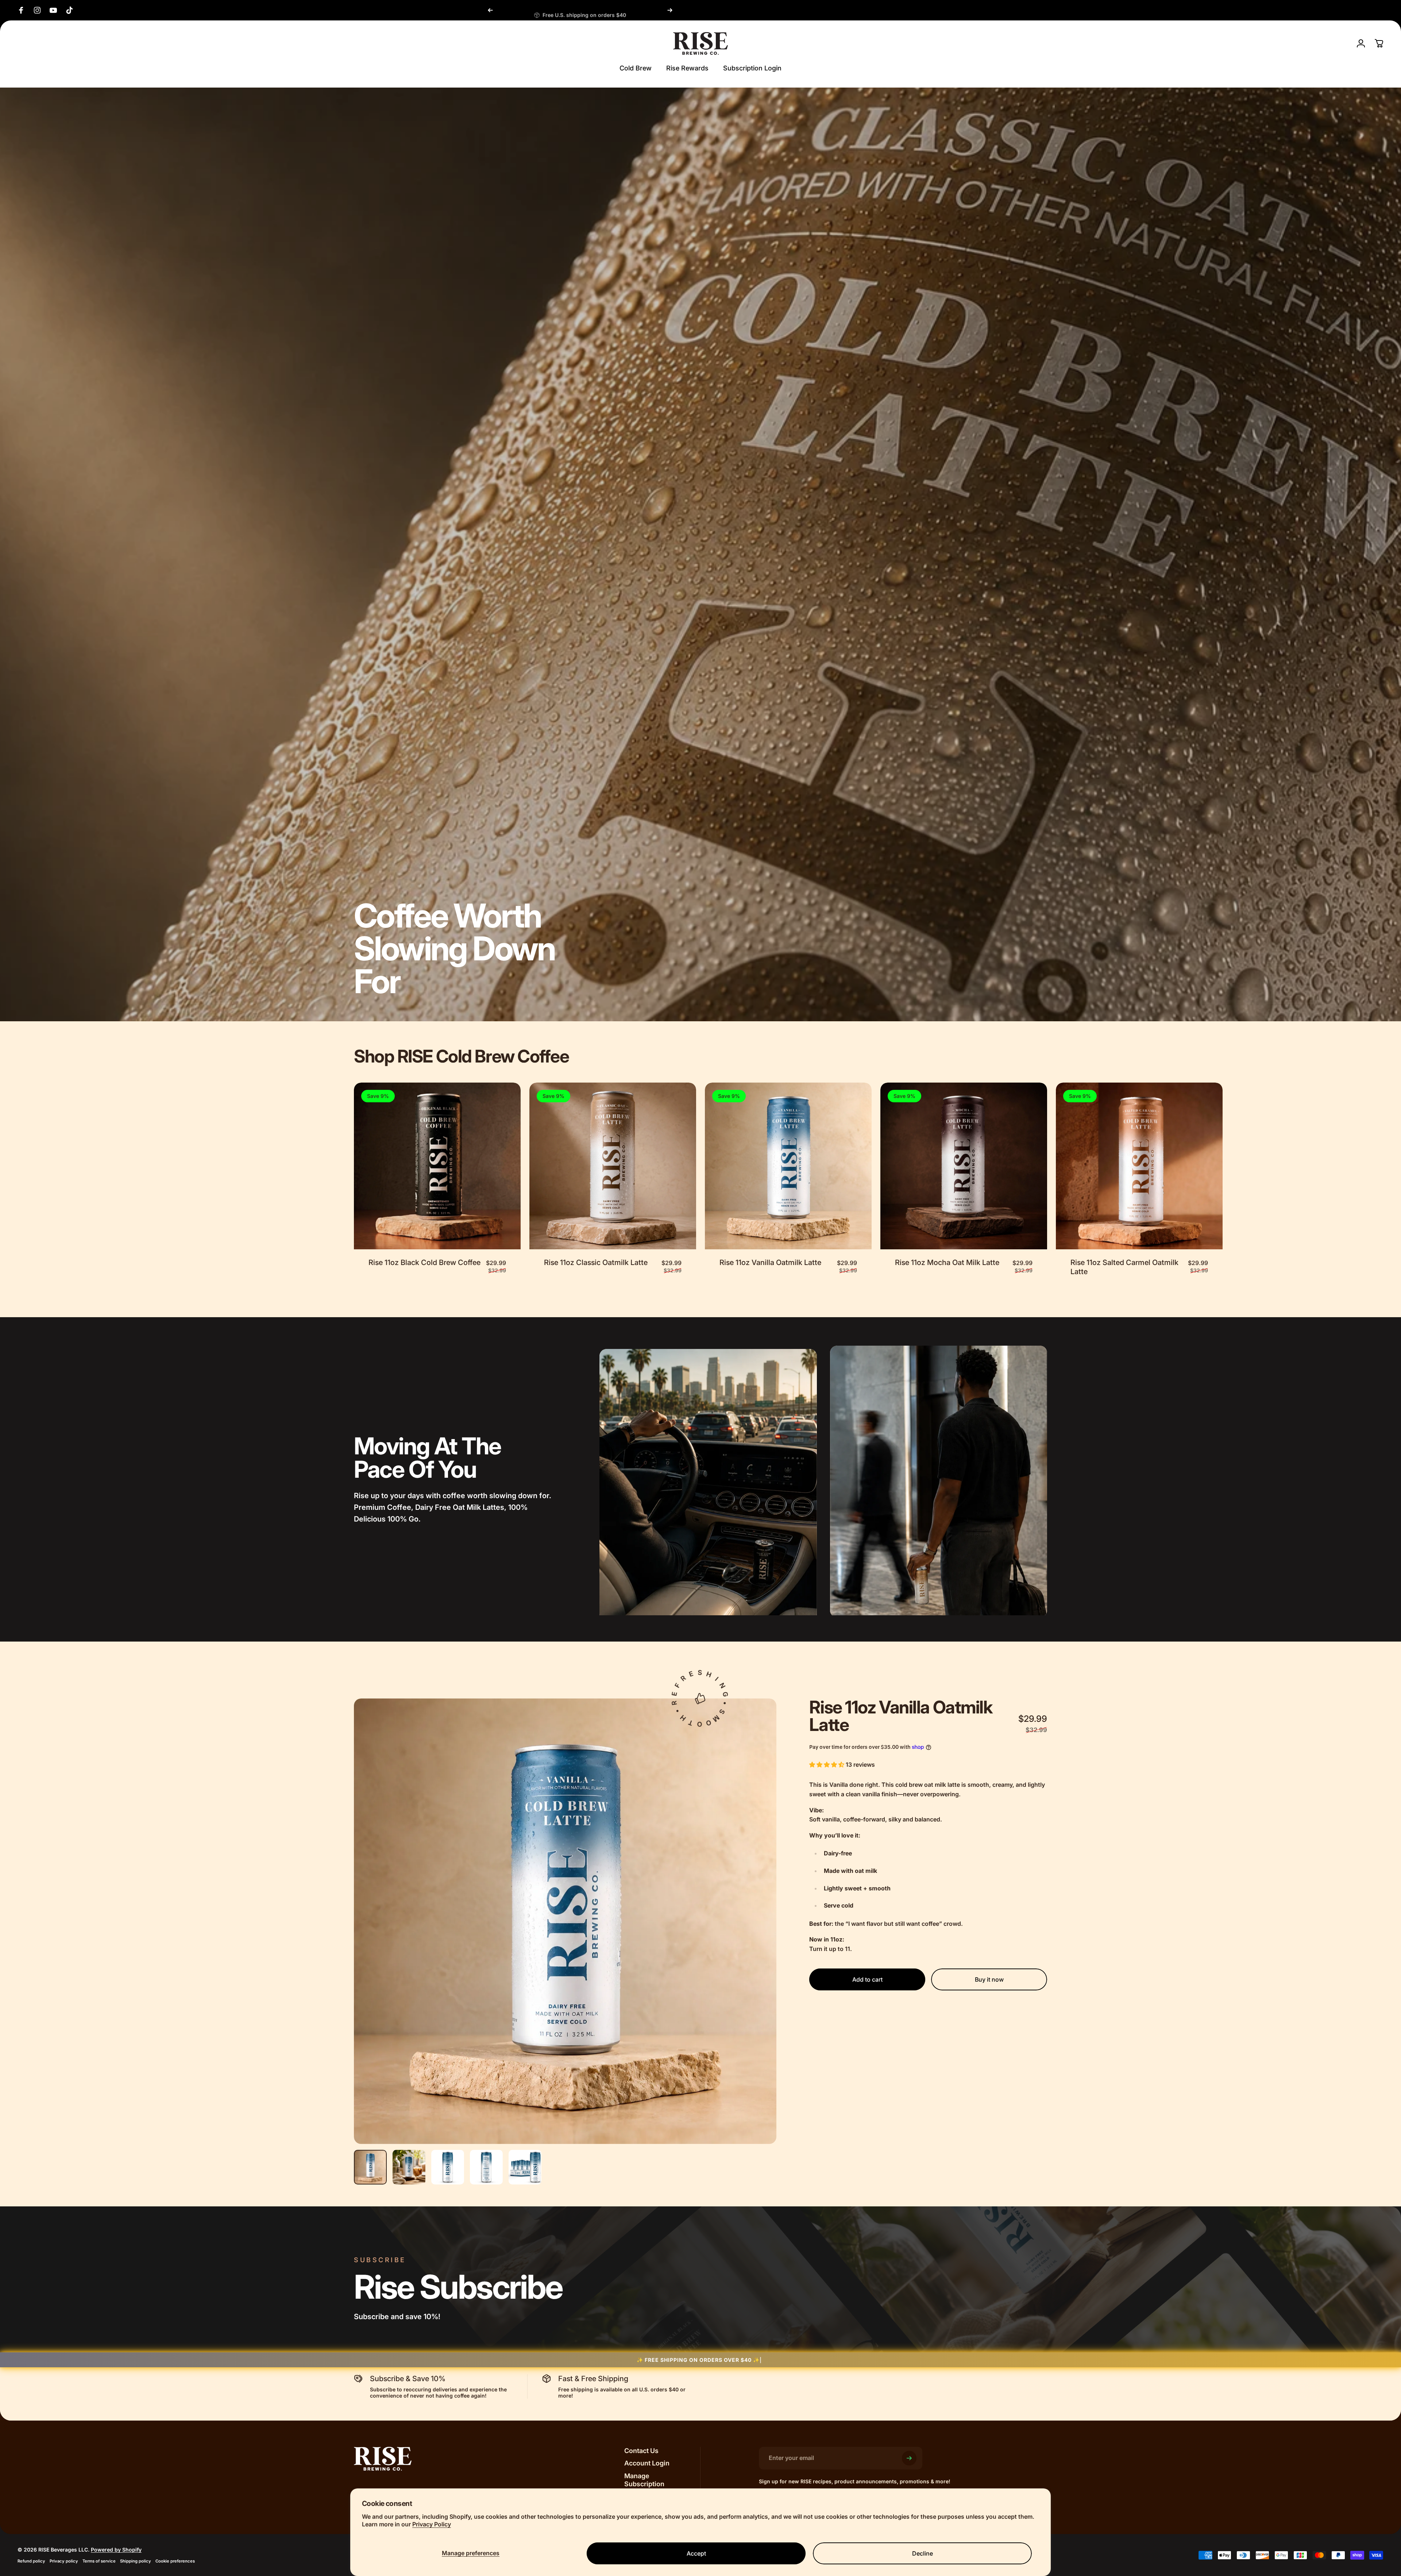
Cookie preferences (175, 2561)
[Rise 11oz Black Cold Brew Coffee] (437, 1166)
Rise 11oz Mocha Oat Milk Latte (947, 1262)
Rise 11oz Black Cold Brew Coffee (424, 1262)
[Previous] (490, 10)
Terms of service (99, 2561)
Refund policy (31, 2561)
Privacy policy (64, 2561)
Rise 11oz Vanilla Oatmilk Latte (770, 1262)
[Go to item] (370, 2167)
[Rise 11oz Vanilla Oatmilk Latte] (788, 1166)
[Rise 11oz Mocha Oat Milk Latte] (964, 1166)
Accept (696, 2553)
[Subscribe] (909, 2458)
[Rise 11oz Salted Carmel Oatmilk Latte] (1139, 1166)
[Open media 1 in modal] (565, 1921)
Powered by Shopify (116, 2550)
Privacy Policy (432, 2524)
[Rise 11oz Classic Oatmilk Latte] (613, 1166)
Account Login (647, 2463)
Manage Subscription (644, 2480)
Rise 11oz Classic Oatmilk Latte (596, 1262)
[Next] (670, 10)
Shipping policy (136, 2561)
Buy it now (989, 1979)
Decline (923, 2553)
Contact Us (641, 2451)
